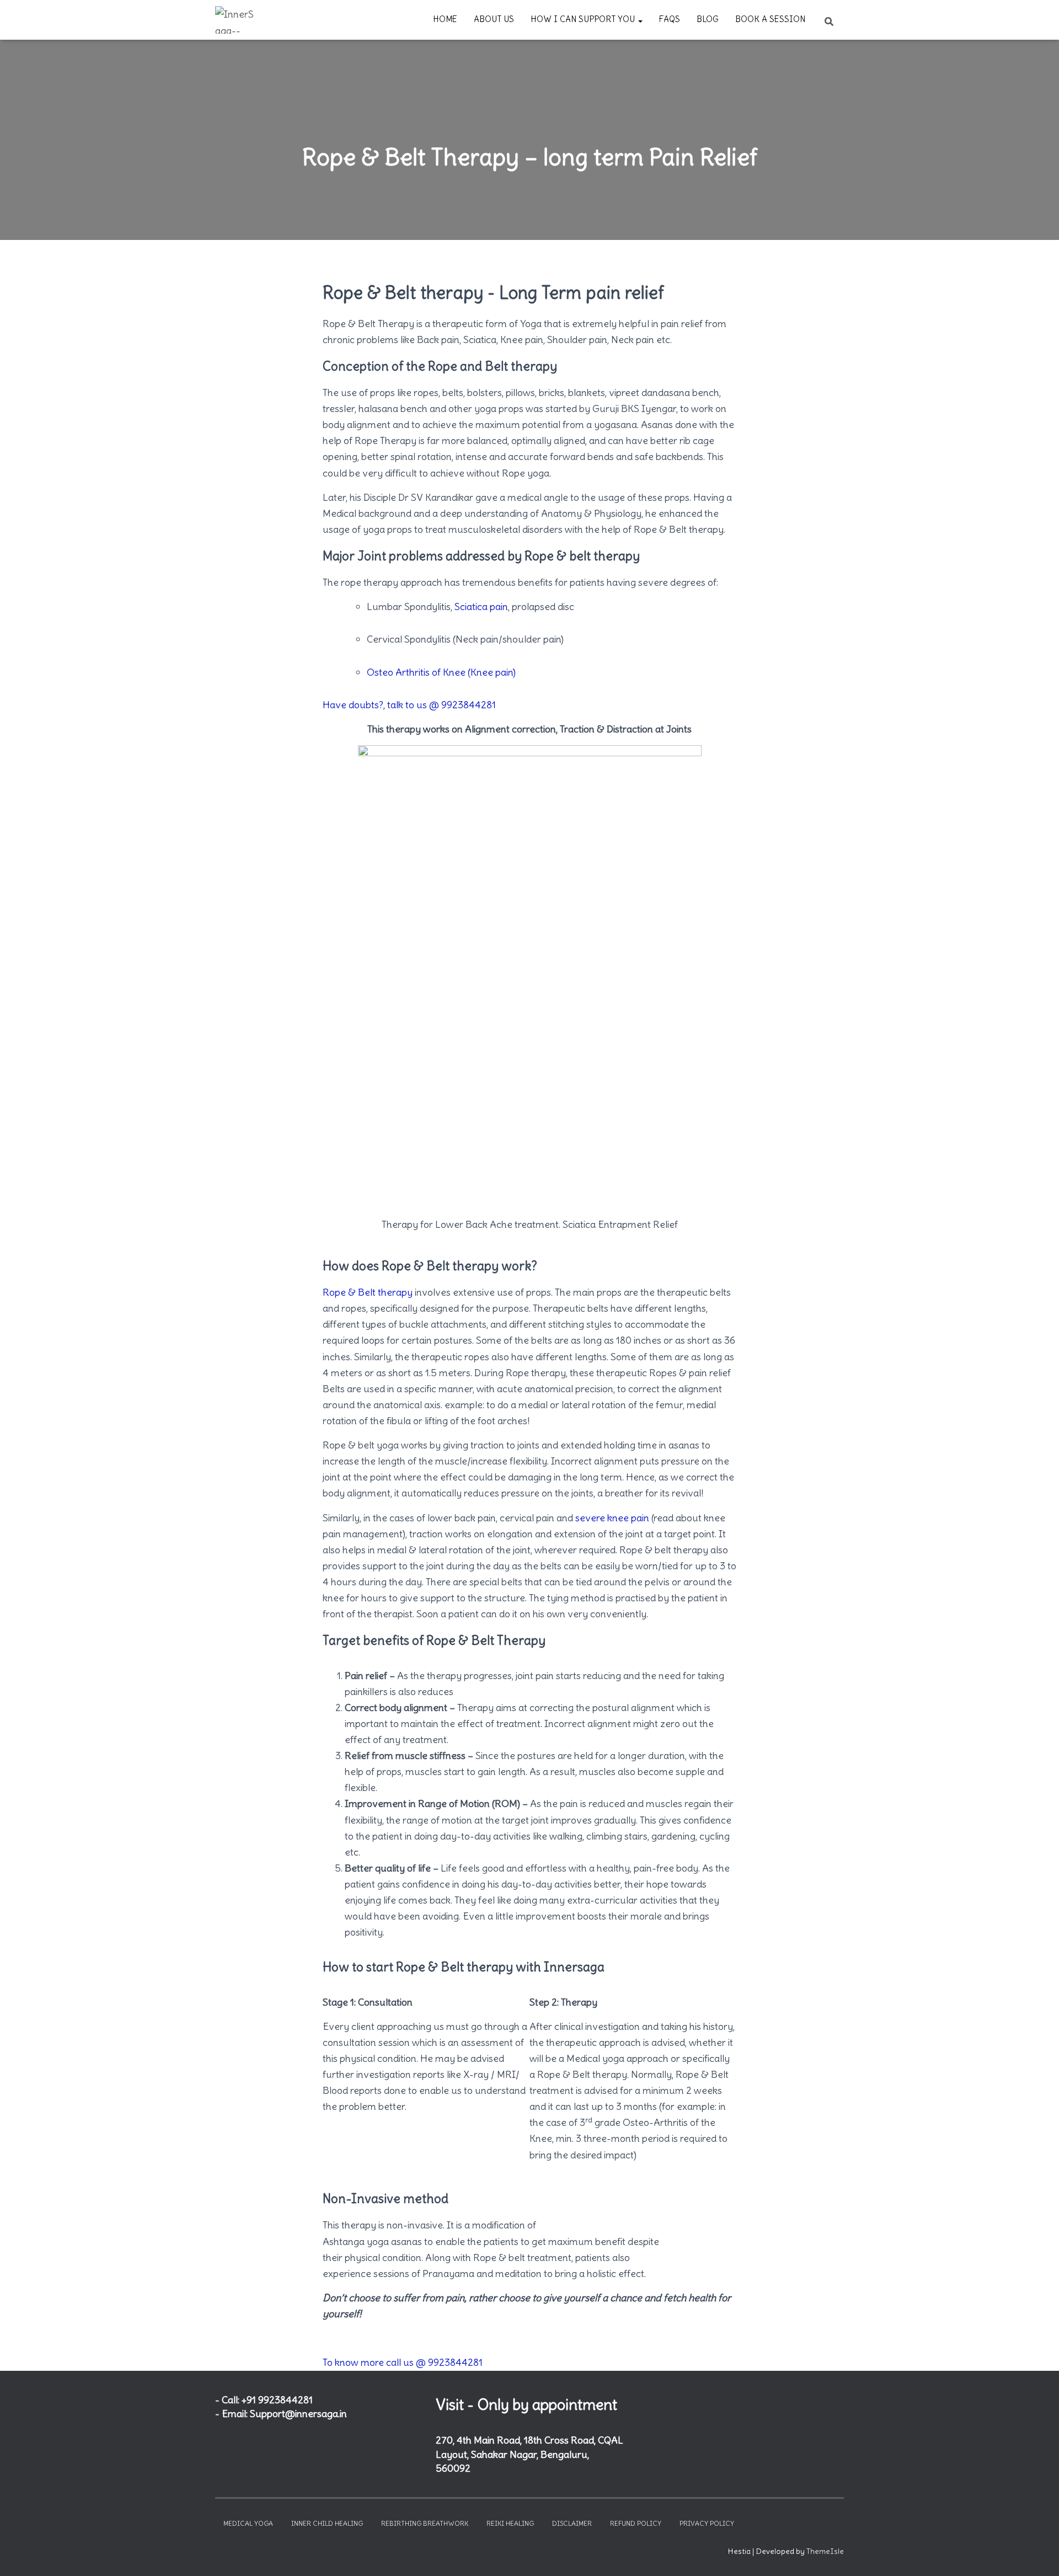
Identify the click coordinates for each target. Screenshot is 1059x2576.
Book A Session (770, 19)
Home (445, 19)
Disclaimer (572, 2523)
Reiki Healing (510, 2523)
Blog (708, 19)
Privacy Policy (707, 2523)
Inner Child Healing (327, 2523)
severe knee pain (612, 1518)
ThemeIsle (825, 2551)
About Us (494, 19)
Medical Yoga (248, 2523)
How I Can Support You (584, 19)
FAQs (670, 19)
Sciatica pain (481, 606)
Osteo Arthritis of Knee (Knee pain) (441, 672)
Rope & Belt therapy (368, 1292)
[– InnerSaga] (236, 20)
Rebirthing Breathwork (425, 2523)
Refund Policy (636, 2523)
